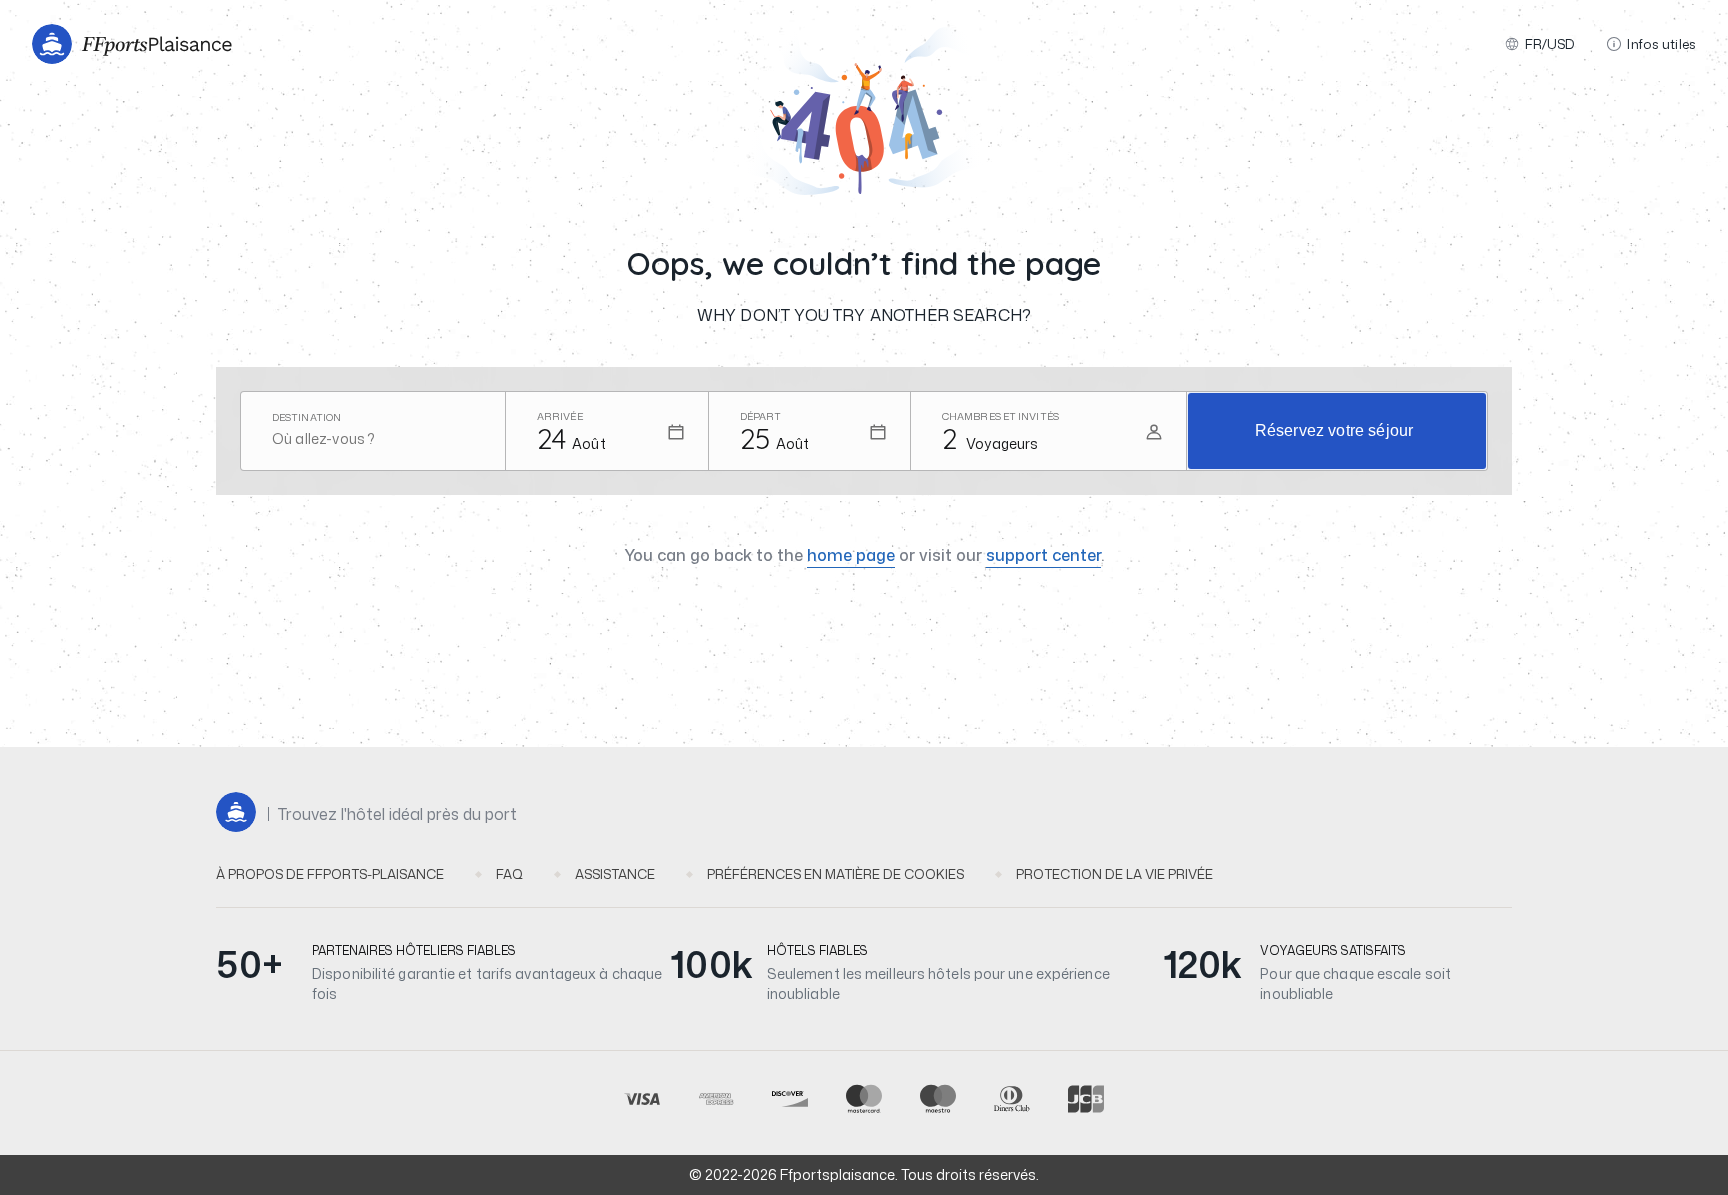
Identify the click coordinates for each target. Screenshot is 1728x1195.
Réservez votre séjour (1334, 430)
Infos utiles (1661, 44)
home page (851, 555)
